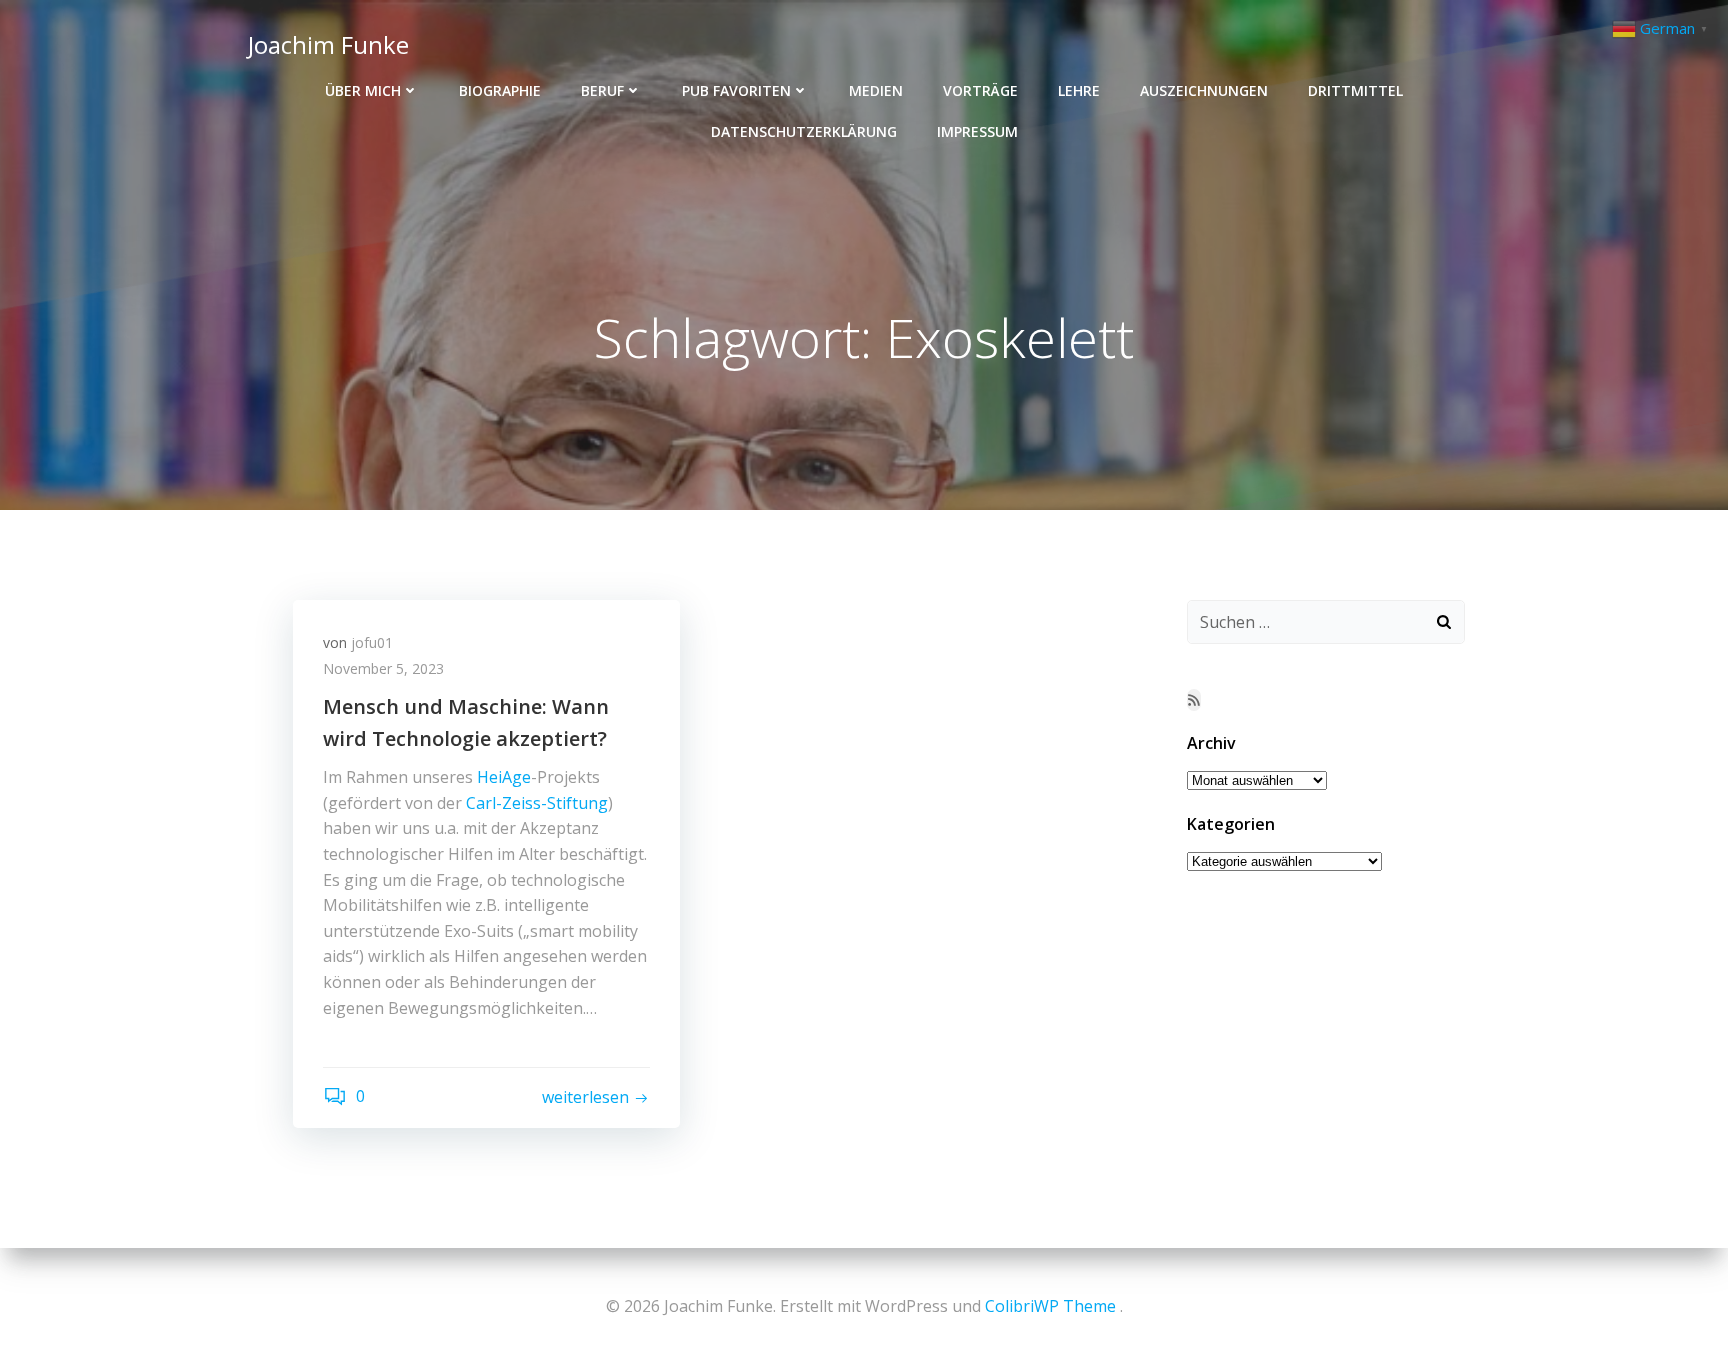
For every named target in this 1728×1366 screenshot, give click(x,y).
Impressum (977, 131)
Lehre (1079, 90)
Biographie (500, 90)
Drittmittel (1355, 90)
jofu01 (372, 642)
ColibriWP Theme (1050, 1306)
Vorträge (980, 90)
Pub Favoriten (736, 90)
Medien (876, 90)
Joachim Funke (328, 44)
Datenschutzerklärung (804, 131)
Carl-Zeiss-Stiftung (537, 803)
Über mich (363, 90)
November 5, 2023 (383, 668)
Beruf (602, 90)
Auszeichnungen (1204, 90)
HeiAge (504, 777)
